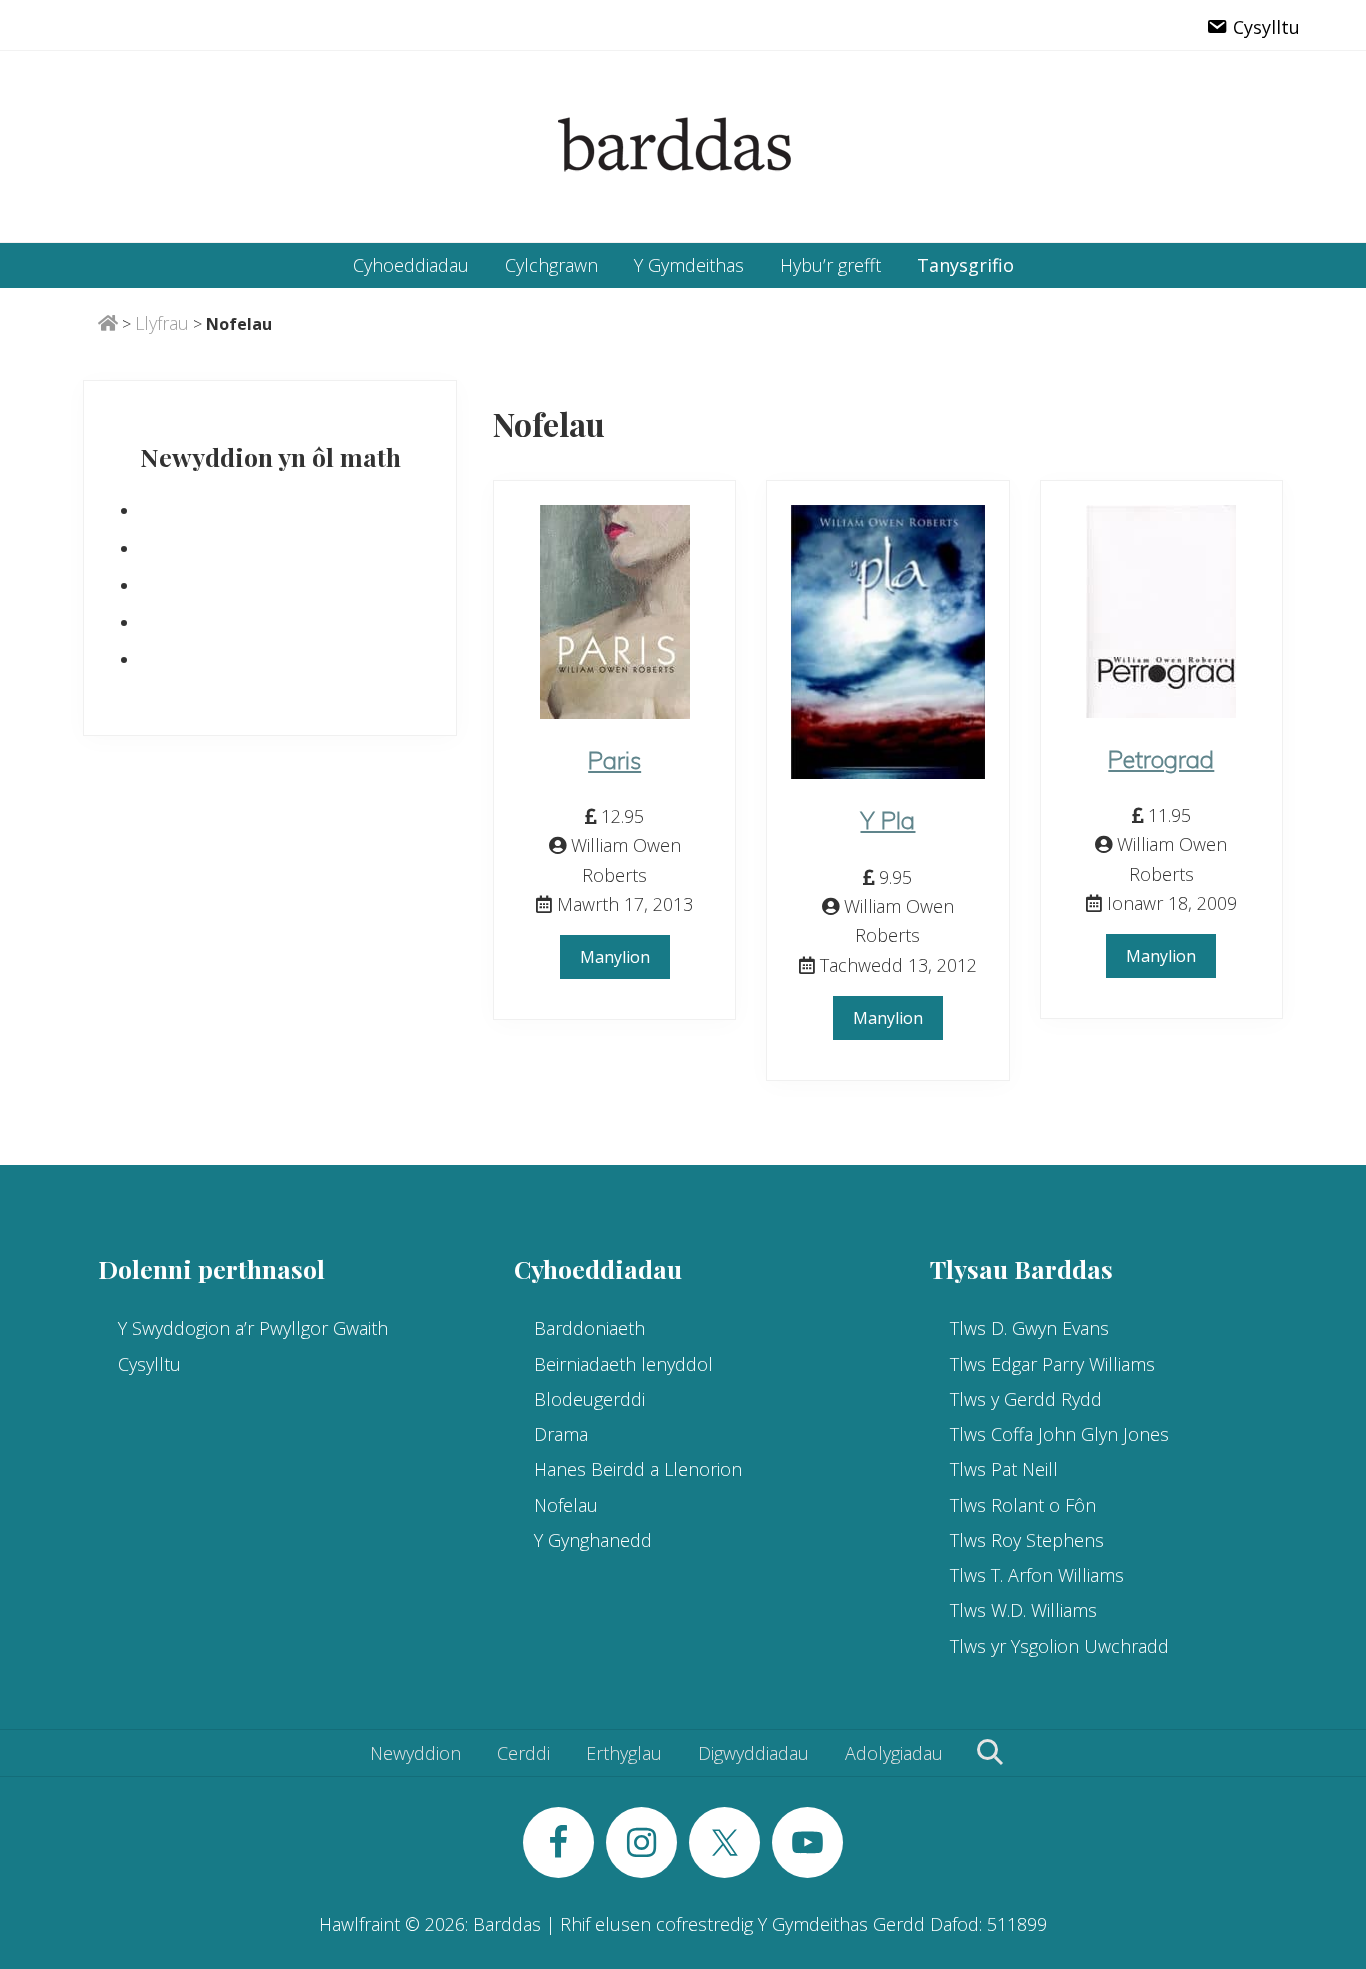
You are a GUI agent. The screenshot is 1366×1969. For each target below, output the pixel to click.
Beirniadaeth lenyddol (623, 1364)
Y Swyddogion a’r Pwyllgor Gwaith (253, 1328)
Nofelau (566, 1505)
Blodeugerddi (589, 1399)
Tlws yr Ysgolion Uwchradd (1059, 1646)
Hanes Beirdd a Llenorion (638, 1469)
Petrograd (1161, 759)
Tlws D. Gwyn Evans (1029, 1328)
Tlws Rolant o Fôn (1023, 1505)
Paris (614, 760)
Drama (561, 1434)
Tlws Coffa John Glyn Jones (1059, 1434)
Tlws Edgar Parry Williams (1052, 1364)
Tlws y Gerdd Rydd (1026, 1399)
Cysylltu (149, 1364)
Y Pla (887, 820)
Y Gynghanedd (593, 1540)
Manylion (615, 957)
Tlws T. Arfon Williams (1037, 1575)
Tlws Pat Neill (1004, 1469)
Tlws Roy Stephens (1027, 1540)
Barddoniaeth (589, 1328)
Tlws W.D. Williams (1023, 1610)
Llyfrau (162, 323)
